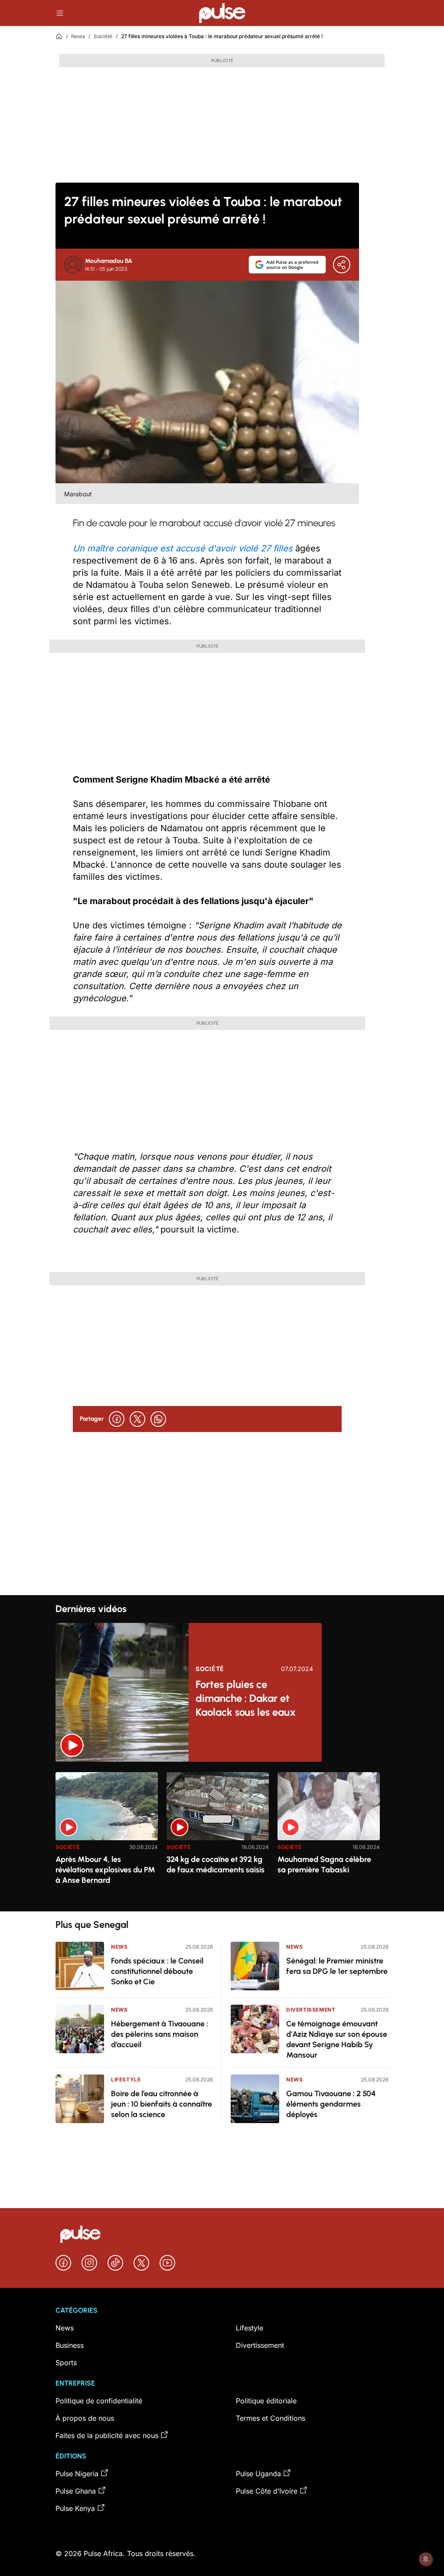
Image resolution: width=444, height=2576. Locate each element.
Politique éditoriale (266, 2401)
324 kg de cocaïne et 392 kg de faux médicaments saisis (215, 1865)
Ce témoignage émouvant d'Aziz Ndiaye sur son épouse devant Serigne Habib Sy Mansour (337, 2039)
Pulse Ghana (76, 2491)
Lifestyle (126, 2079)
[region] (222, 1837)
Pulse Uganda (258, 2474)
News (78, 36)
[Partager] (342, 265)
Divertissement (311, 2010)
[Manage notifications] (426, 2559)
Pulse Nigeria (77, 2474)
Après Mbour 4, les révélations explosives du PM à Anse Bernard (105, 1870)
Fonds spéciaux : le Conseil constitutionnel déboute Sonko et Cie (157, 1971)
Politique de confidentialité (99, 2401)
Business (70, 2345)
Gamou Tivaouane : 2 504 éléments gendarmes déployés (331, 2104)
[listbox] (222, 1837)
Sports (66, 2363)
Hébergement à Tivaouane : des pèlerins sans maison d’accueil (160, 2034)
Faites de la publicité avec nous (107, 2435)
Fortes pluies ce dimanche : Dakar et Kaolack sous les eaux (246, 1698)
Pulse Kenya (75, 2508)
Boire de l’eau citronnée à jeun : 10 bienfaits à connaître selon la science (162, 2104)
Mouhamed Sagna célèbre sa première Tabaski (324, 1865)
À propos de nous (85, 2418)
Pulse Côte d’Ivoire (267, 2491)
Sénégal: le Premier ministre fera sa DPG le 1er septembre (337, 1966)
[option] (107, 1838)
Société (103, 36)
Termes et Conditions (271, 2418)
